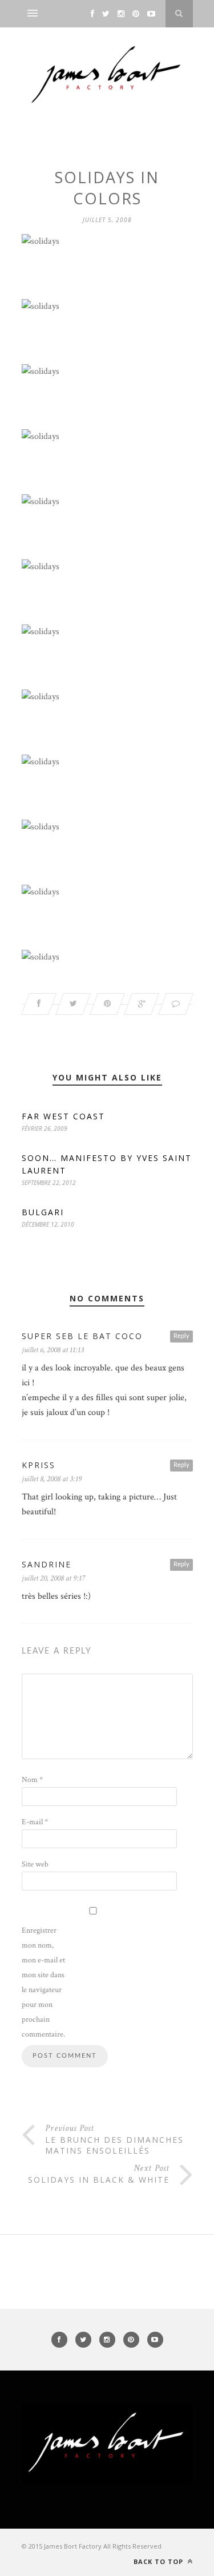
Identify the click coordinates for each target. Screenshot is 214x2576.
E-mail (35, 1822)
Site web (35, 1864)
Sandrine (47, 1564)
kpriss (39, 1465)
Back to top (160, 2561)
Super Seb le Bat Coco (82, 1336)
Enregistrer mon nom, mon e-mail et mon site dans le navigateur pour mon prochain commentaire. (43, 1982)
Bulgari (43, 1212)
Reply (181, 1336)
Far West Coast (63, 1116)
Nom (32, 1780)
